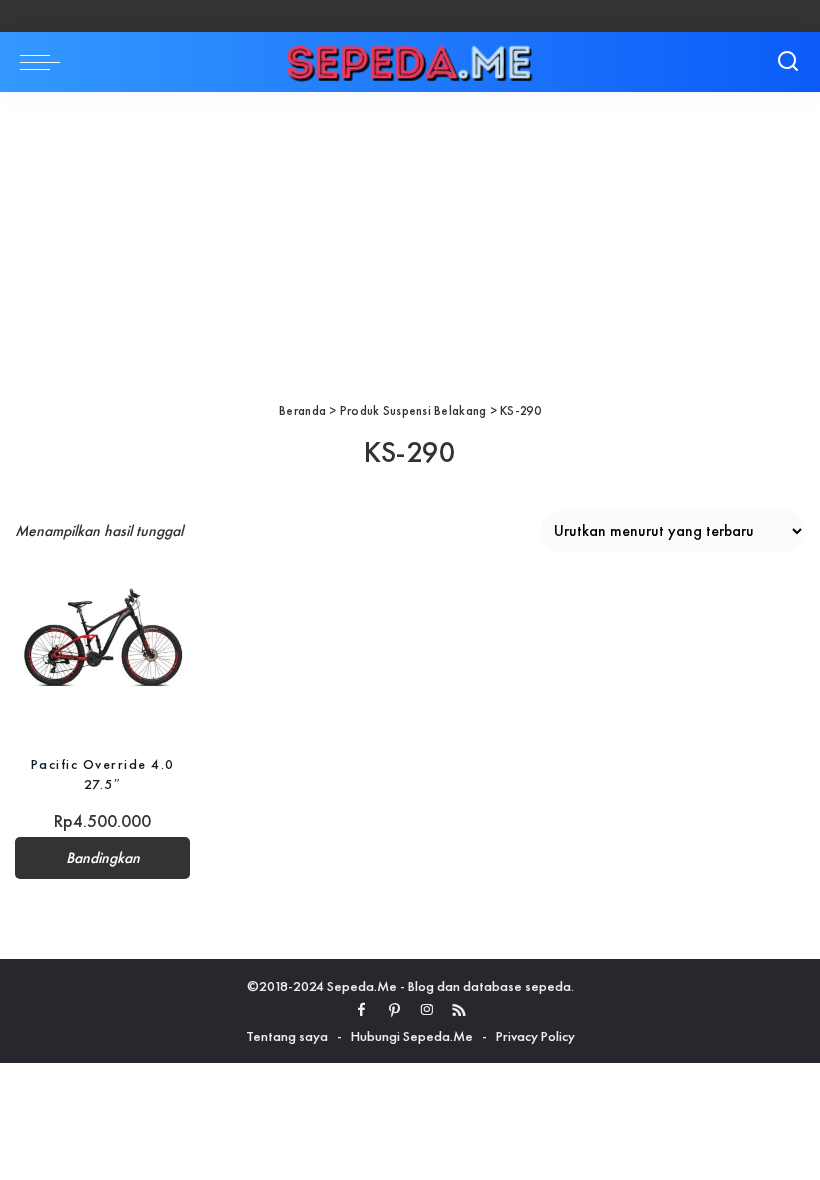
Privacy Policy (535, 1036)
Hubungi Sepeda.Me (412, 1036)
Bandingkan (103, 858)
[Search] (788, 62)
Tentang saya (287, 1036)
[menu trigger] (45, 62)
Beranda (302, 410)
